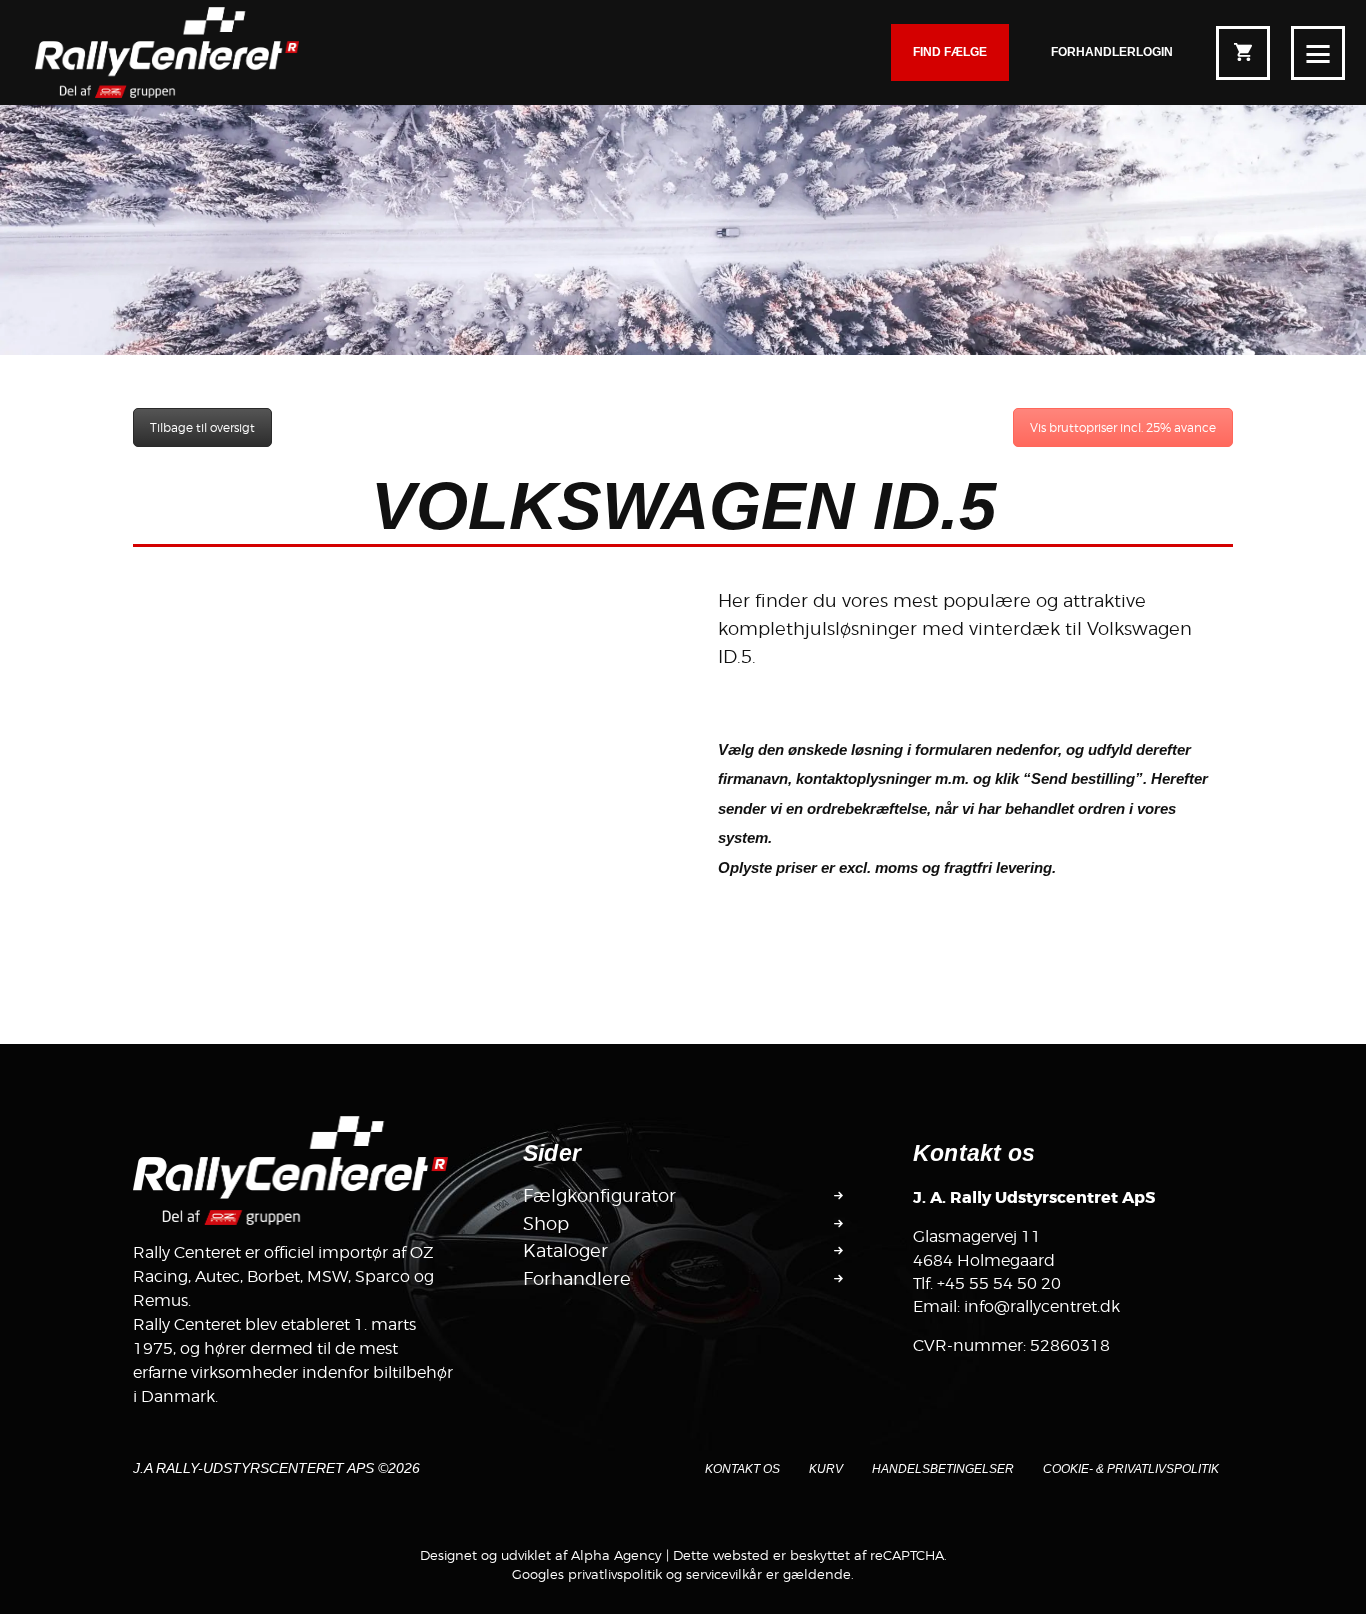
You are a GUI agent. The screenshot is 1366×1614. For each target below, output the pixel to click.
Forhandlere (577, 1279)
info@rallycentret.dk (1042, 1306)
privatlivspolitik (615, 1574)
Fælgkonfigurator (599, 1196)
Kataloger (565, 1251)
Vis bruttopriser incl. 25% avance (1123, 427)
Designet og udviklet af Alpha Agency (541, 1555)
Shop (546, 1224)
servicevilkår (724, 1574)
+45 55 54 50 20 (999, 1283)
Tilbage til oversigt (202, 427)
